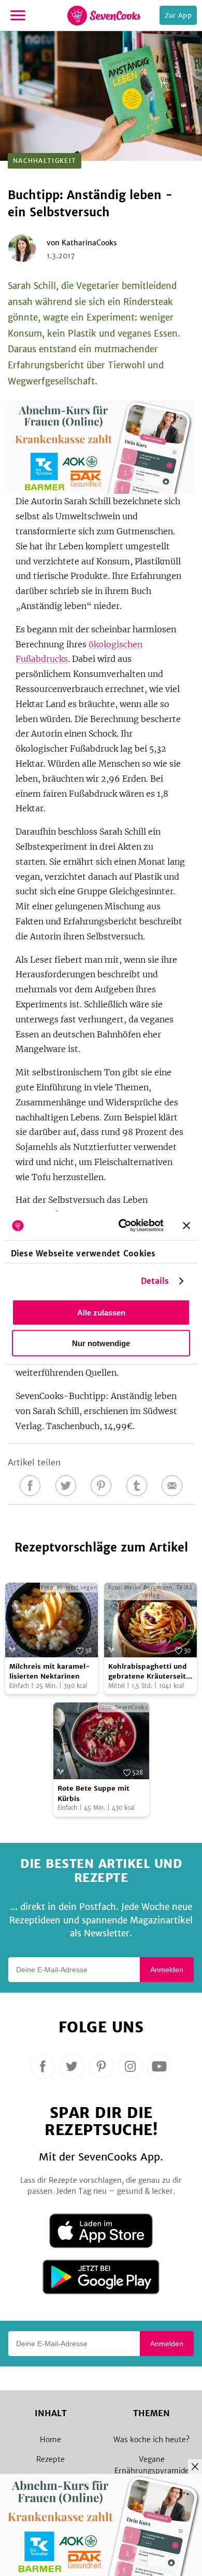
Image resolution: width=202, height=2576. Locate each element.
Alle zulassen (101, 1312)
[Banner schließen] (186, 1225)
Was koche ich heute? (151, 2440)
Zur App (178, 15)
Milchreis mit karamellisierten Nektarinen (50, 1672)
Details (155, 1281)
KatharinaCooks (89, 243)
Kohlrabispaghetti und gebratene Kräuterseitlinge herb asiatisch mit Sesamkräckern (150, 1672)
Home (51, 2440)
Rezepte (51, 2459)
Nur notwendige (101, 1343)
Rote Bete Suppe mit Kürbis (93, 1793)
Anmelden (167, 1970)
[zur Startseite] (104, 16)
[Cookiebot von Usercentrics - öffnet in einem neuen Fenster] (122, 1226)
